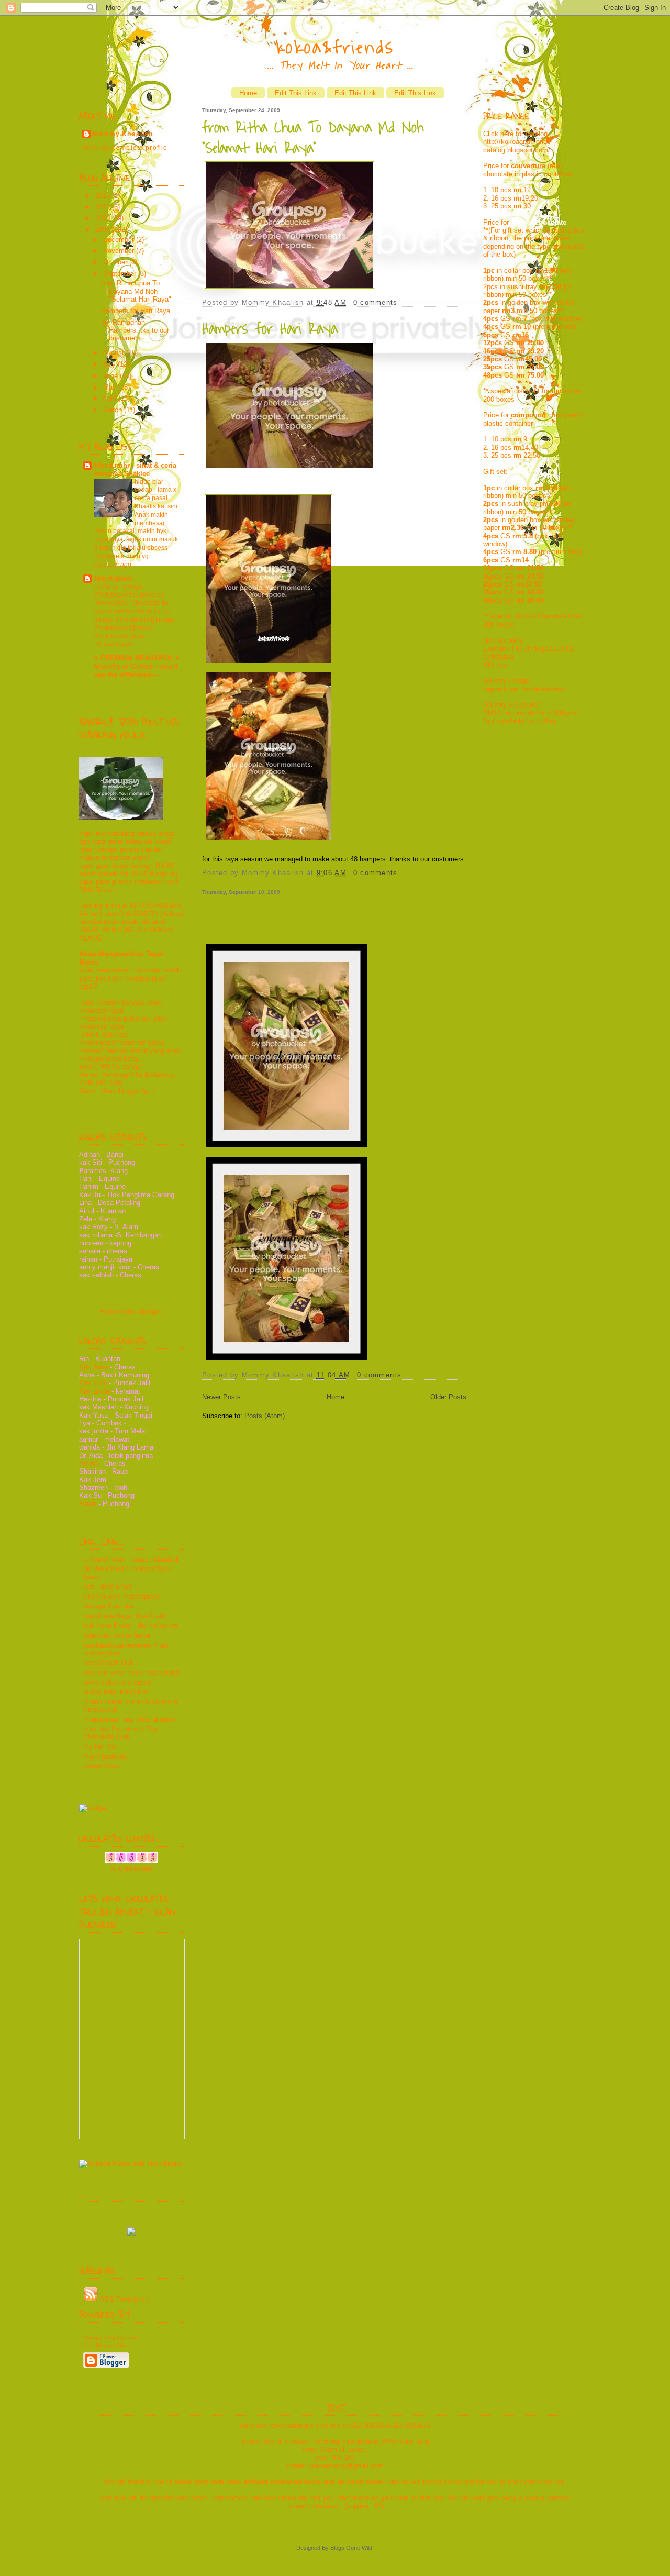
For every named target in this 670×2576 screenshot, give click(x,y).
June (111, 376)
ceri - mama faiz (108, 1586)
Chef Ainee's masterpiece (122, 1596)
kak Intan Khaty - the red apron (130, 1625)
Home (248, 93)
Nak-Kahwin (113, 578)
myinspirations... (108, 1757)
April (110, 398)
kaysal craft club (108, 1662)
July (110, 364)
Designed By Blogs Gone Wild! (335, 2548)
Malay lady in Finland (115, 1692)
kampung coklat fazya (117, 1635)
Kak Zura (94, 1383)
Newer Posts (221, 1397)
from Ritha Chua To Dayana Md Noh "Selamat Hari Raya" (136, 291)
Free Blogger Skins (106, 2345)
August (114, 353)
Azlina (88, 1463)
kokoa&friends (335, 48)
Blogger (149, 1312)
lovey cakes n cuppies (117, 1682)
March (114, 410)
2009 (104, 230)
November (120, 251)
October (116, 262)
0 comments (376, 302)
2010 (104, 218)
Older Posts (448, 1397)
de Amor (107, 587)
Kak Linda (94, 1391)
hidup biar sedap (149, 486)
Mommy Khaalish (123, 134)
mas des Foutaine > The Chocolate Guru (120, 1733)
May (111, 387)
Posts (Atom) (265, 1416)
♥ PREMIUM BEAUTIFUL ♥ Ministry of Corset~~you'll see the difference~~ (137, 666)
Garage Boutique (109, 1606)
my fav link (100, 1747)
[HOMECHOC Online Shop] (131, 2231)
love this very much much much (132, 1672)
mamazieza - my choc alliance (130, 1720)
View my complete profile (125, 148)
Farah (88, 1504)
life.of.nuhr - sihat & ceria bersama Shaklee (135, 469)
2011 (104, 207)
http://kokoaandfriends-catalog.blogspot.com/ (518, 146)
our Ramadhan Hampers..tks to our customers (135, 330)
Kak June (93, 1367)
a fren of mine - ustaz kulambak (131, 1559)
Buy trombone (132, 1869)
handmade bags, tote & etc (124, 1616)
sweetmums (102, 1766)
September (121, 274)
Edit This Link (296, 93)
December (120, 240)
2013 (104, 196)
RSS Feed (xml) (123, 2299)
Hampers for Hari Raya (136, 311)
